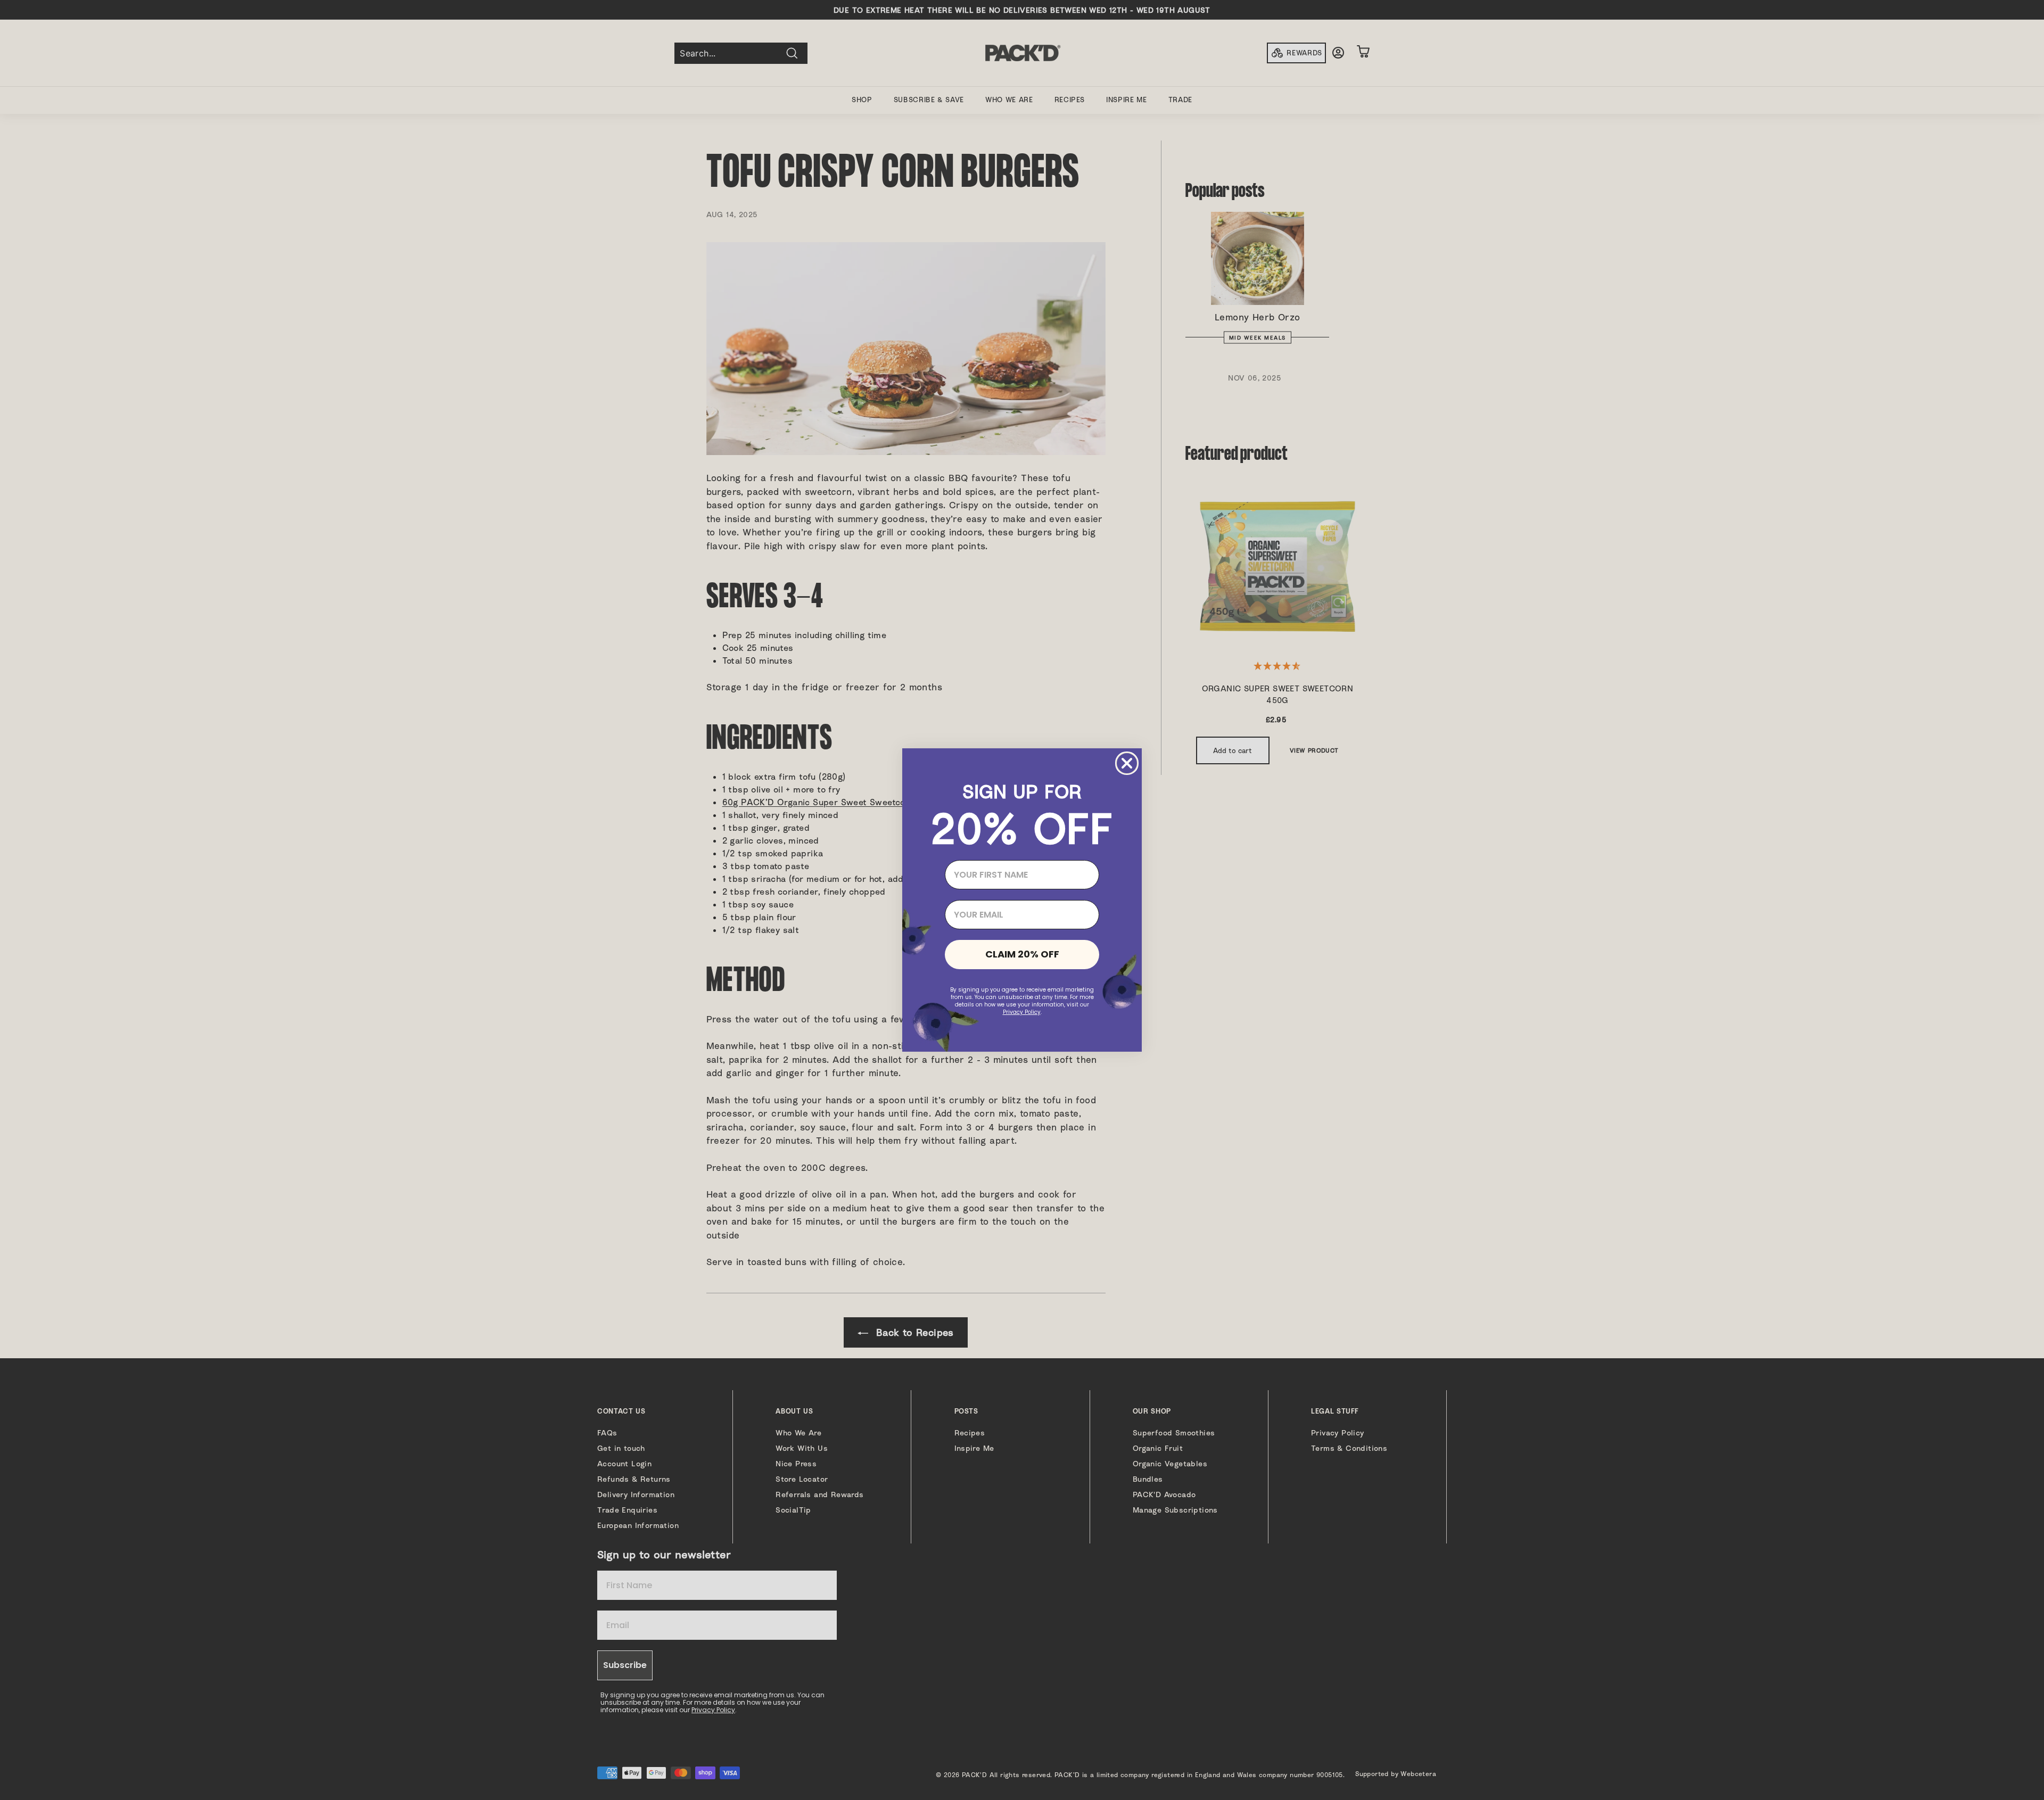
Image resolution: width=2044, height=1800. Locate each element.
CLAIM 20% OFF (1022, 954)
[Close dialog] (1127, 763)
